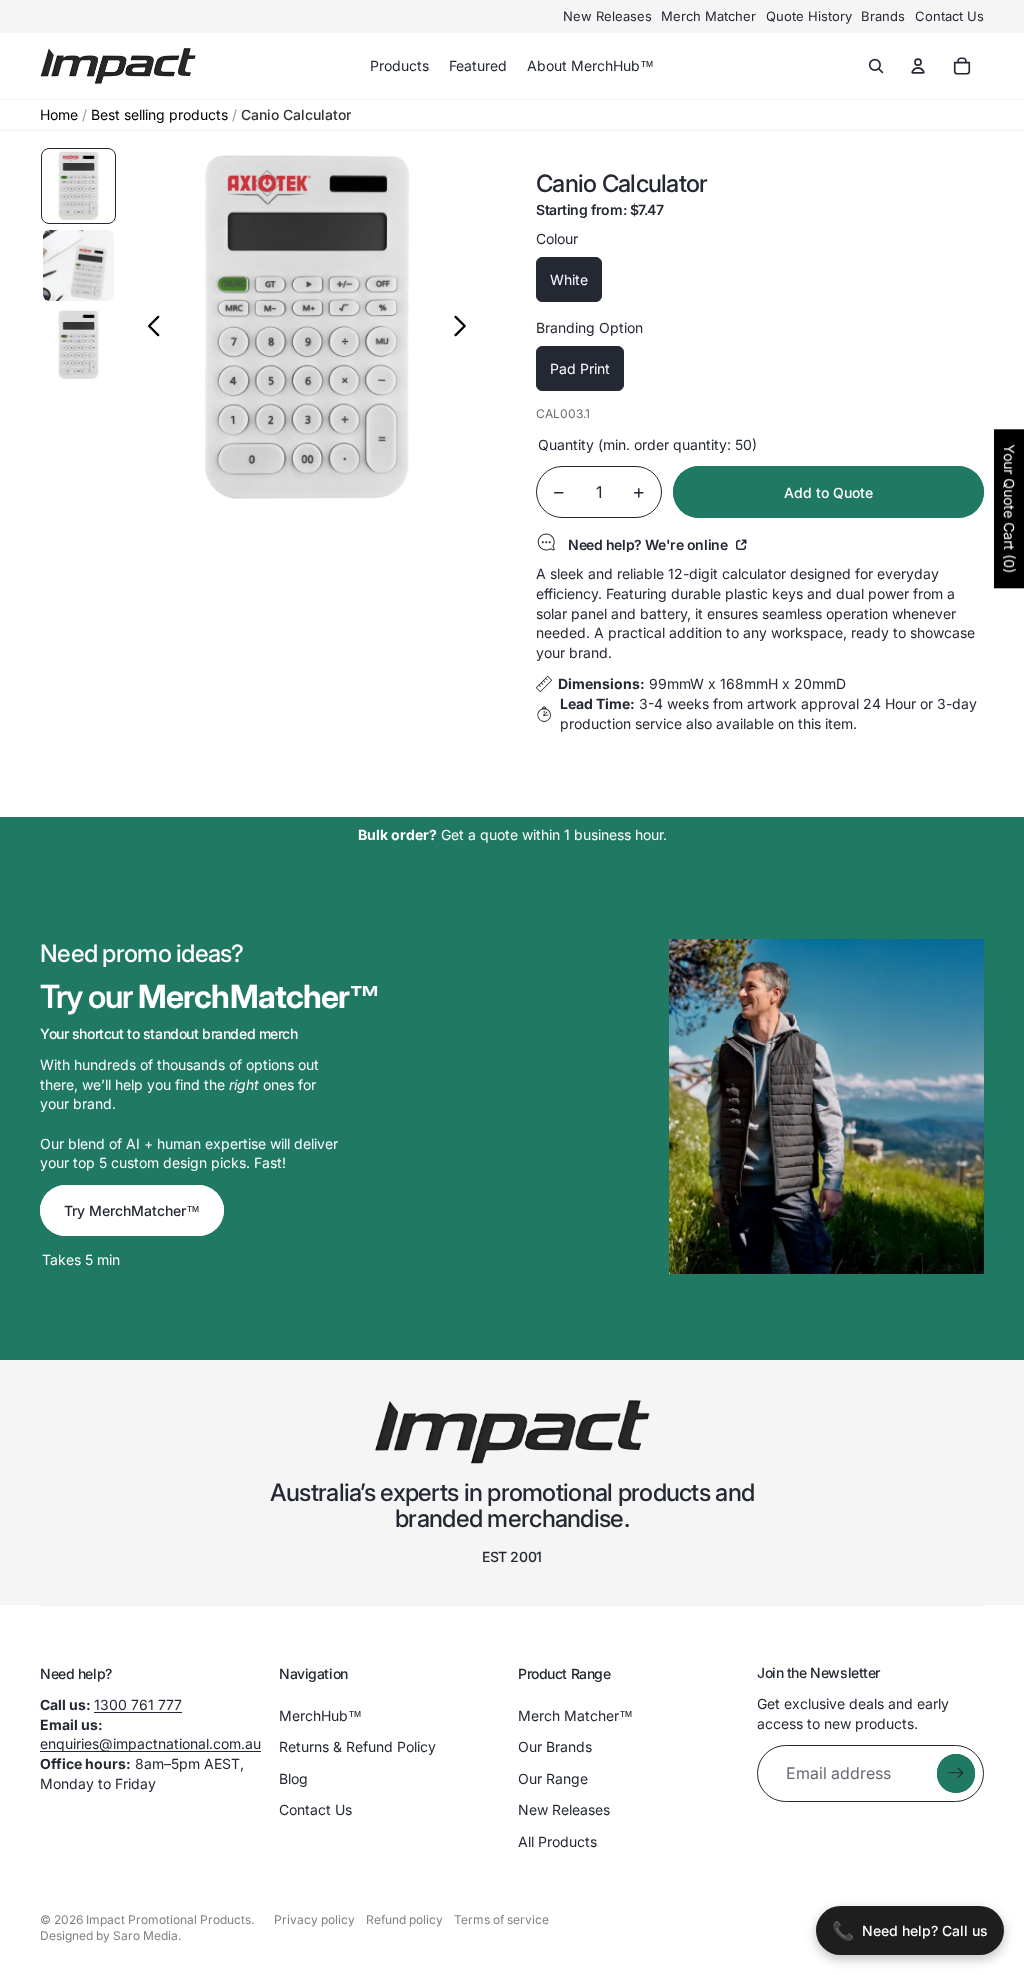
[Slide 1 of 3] (79, 186)
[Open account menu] (918, 66)
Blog (293, 1778)
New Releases (607, 16)
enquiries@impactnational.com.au (150, 1743)
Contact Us (949, 16)
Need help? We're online (649, 544)
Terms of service (501, 1919)
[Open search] (876, 66)
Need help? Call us (910, 1930)
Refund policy (404, 1919)
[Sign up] (956, 1773)
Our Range (553, 1778)
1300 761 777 (138, 1704)
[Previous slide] (148, 328)
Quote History (809, 16)
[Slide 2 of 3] (79, 266)
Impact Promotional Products (168, 1919)
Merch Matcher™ (575, 1715)
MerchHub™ (320, 1715)
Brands (883, 16)
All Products (557, 1841)
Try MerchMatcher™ (132, 1210)
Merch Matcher (708, 16)
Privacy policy (314, 1919)
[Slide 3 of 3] (79, 345)
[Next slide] (465, 328)
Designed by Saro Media (109, 1935)
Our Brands (555, 1746)
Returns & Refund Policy (357, 1746)
